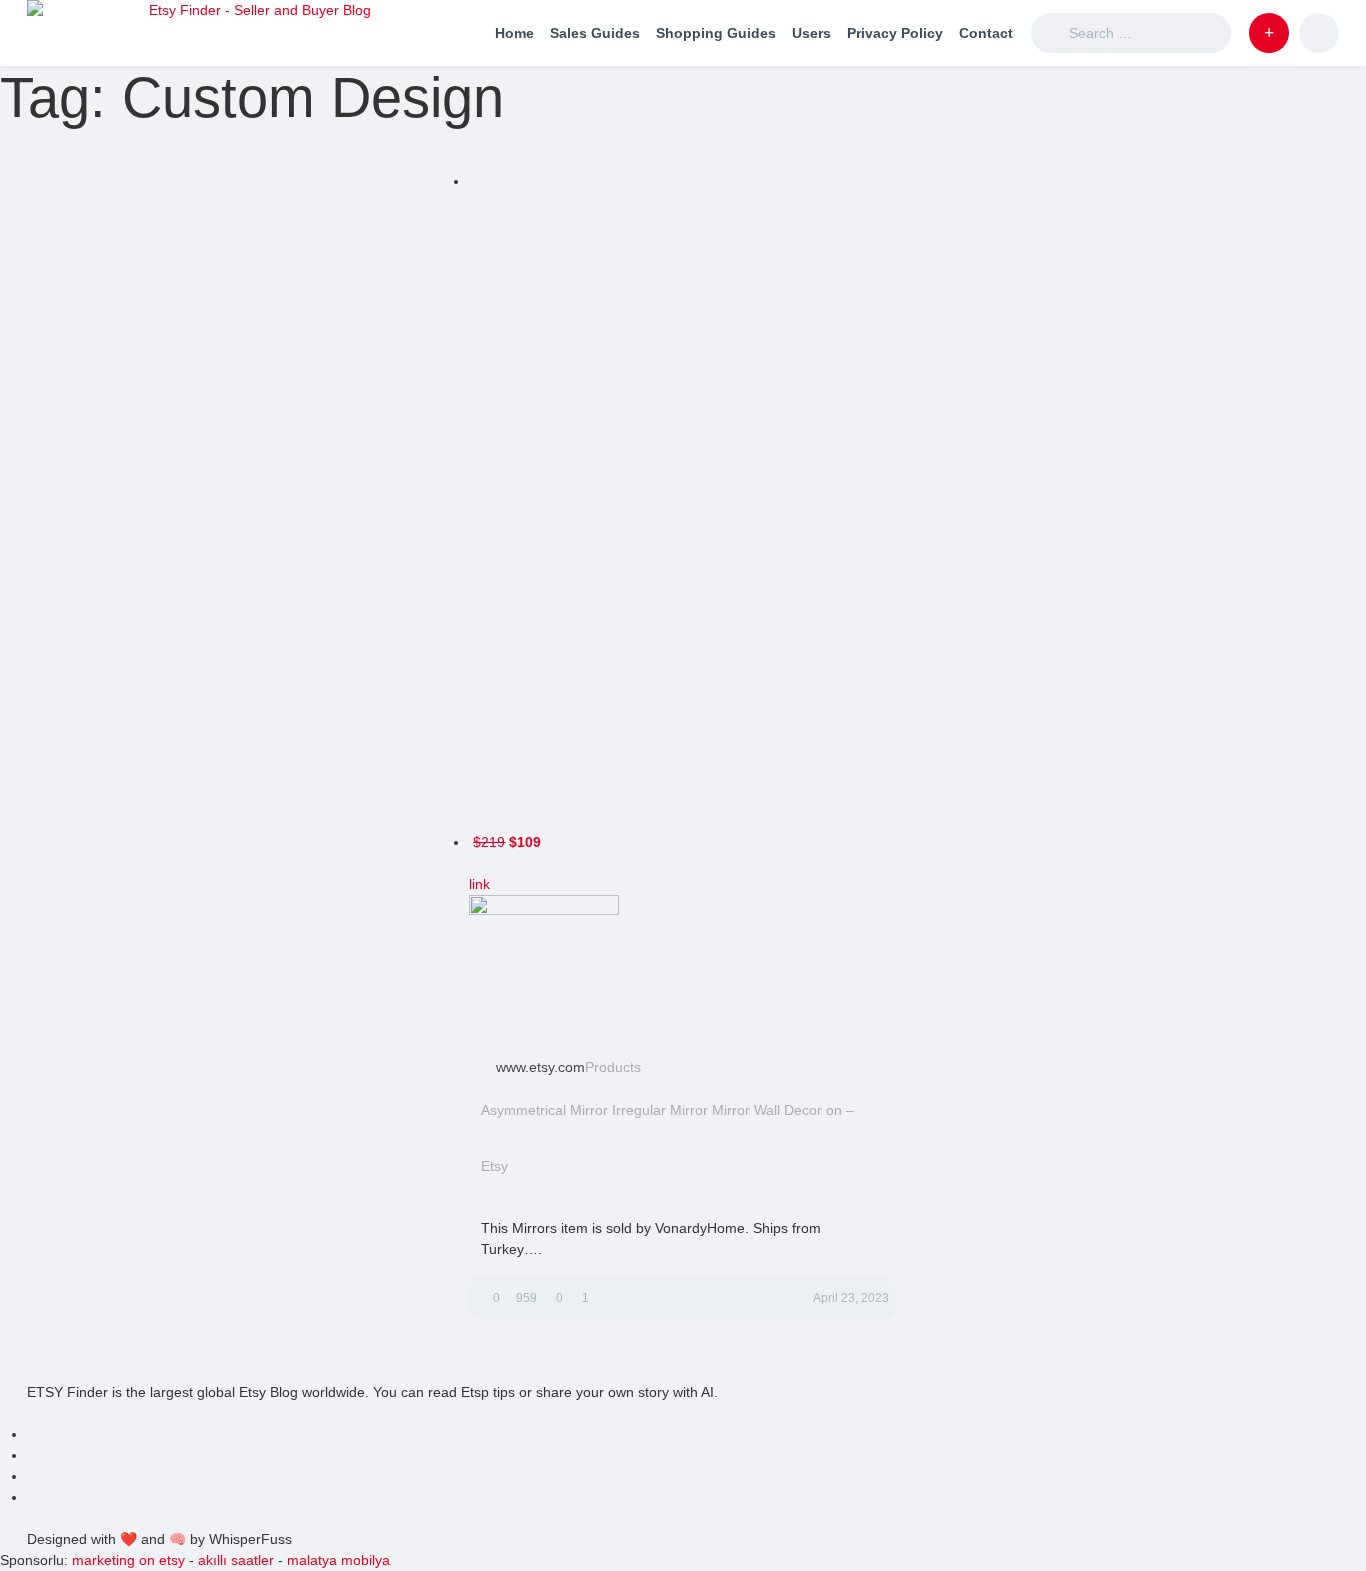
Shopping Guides (716, 33)
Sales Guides (595, 33)
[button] (1269, 33)
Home (514, 33)
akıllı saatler (236, 1560)
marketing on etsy (128, 1560)
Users (811, 33)
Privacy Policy (895, 33)
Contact (986, 33)
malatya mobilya (338, 1560)
